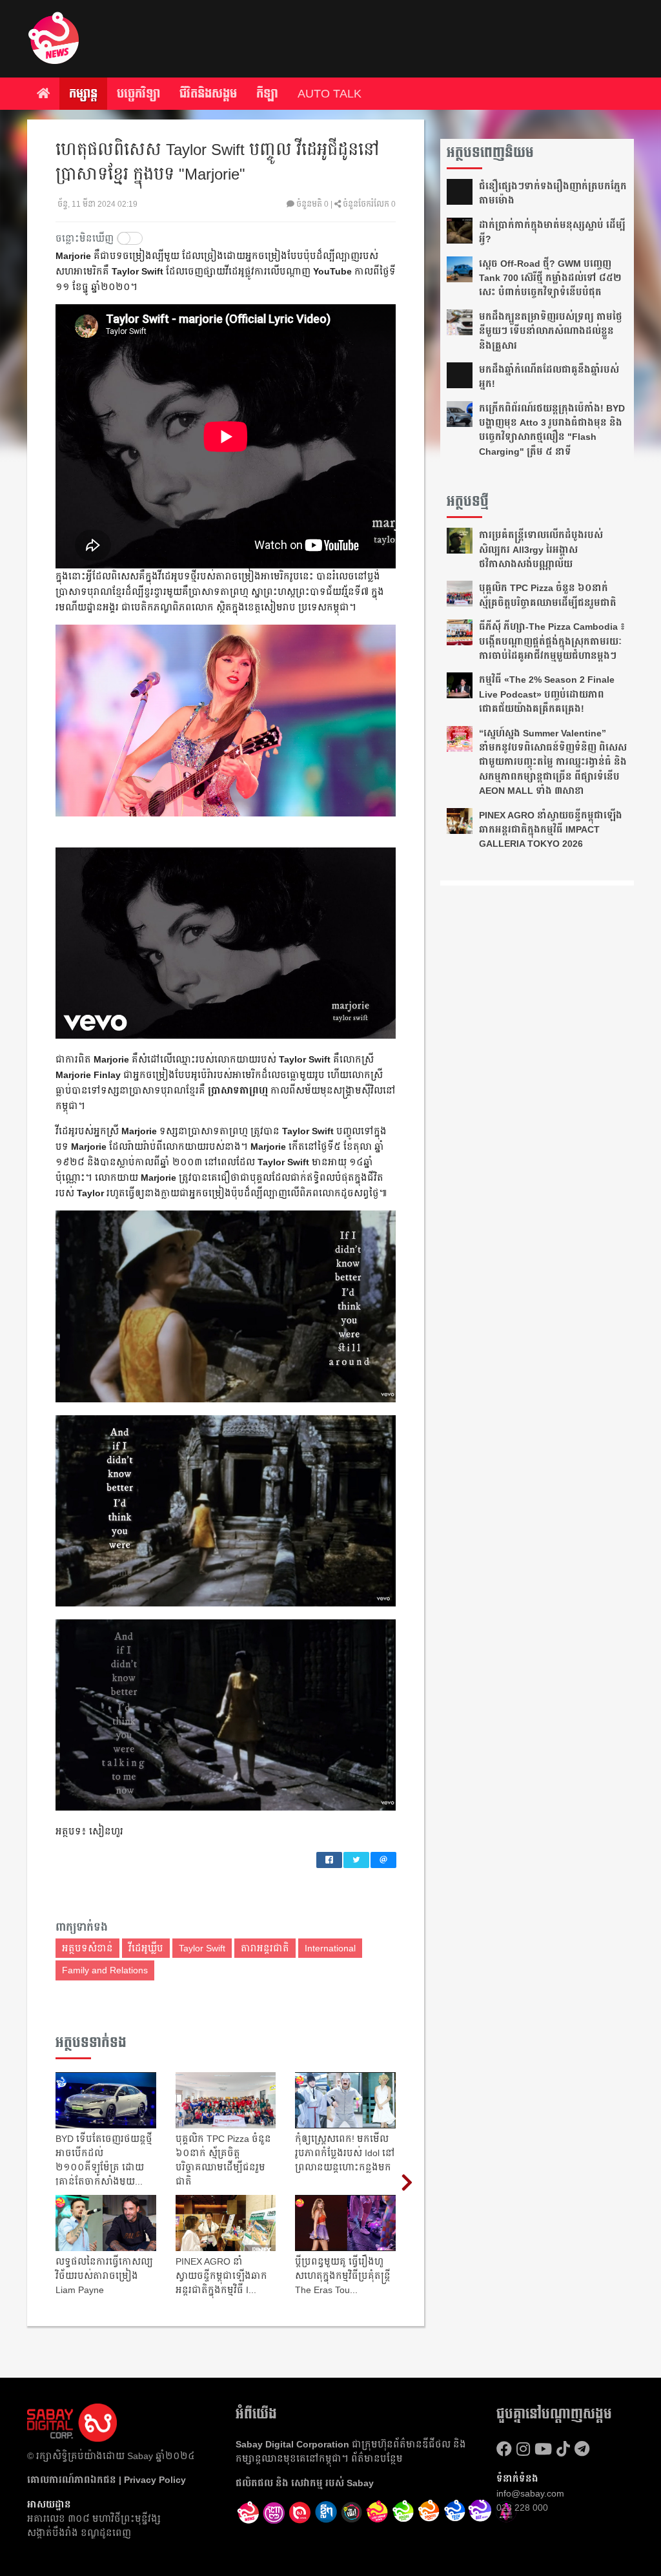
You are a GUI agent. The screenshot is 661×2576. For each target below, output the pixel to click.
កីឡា (267, 94)
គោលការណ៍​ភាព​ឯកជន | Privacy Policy (107, 2480)
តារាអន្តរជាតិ (265, 1948)
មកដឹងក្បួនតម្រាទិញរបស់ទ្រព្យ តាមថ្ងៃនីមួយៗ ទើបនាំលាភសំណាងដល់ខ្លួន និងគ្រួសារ (551, 331)
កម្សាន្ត (83, 94)
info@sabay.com (530, 2493)
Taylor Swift (202, 1948)
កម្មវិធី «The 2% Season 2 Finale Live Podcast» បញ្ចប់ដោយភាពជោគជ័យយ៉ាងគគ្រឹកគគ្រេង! (547, 694)
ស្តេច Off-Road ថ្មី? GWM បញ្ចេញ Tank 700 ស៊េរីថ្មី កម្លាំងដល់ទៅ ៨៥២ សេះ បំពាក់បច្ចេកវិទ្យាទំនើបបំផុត (550, 278)
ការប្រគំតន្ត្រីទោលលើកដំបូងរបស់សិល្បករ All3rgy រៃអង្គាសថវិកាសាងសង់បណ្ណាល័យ (541, 549)
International (330, 1948)
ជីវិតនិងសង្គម (208, 94)
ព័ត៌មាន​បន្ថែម (377, 2458)
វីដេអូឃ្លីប (146, 1948)
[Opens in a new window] (274, 2513)
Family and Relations (105, 1970)
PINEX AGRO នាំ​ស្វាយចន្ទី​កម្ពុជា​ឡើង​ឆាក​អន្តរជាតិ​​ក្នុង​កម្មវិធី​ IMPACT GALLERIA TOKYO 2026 (551, 830)
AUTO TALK (330, 94)
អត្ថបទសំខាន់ (87, 1948)
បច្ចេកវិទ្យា (138, 94)
